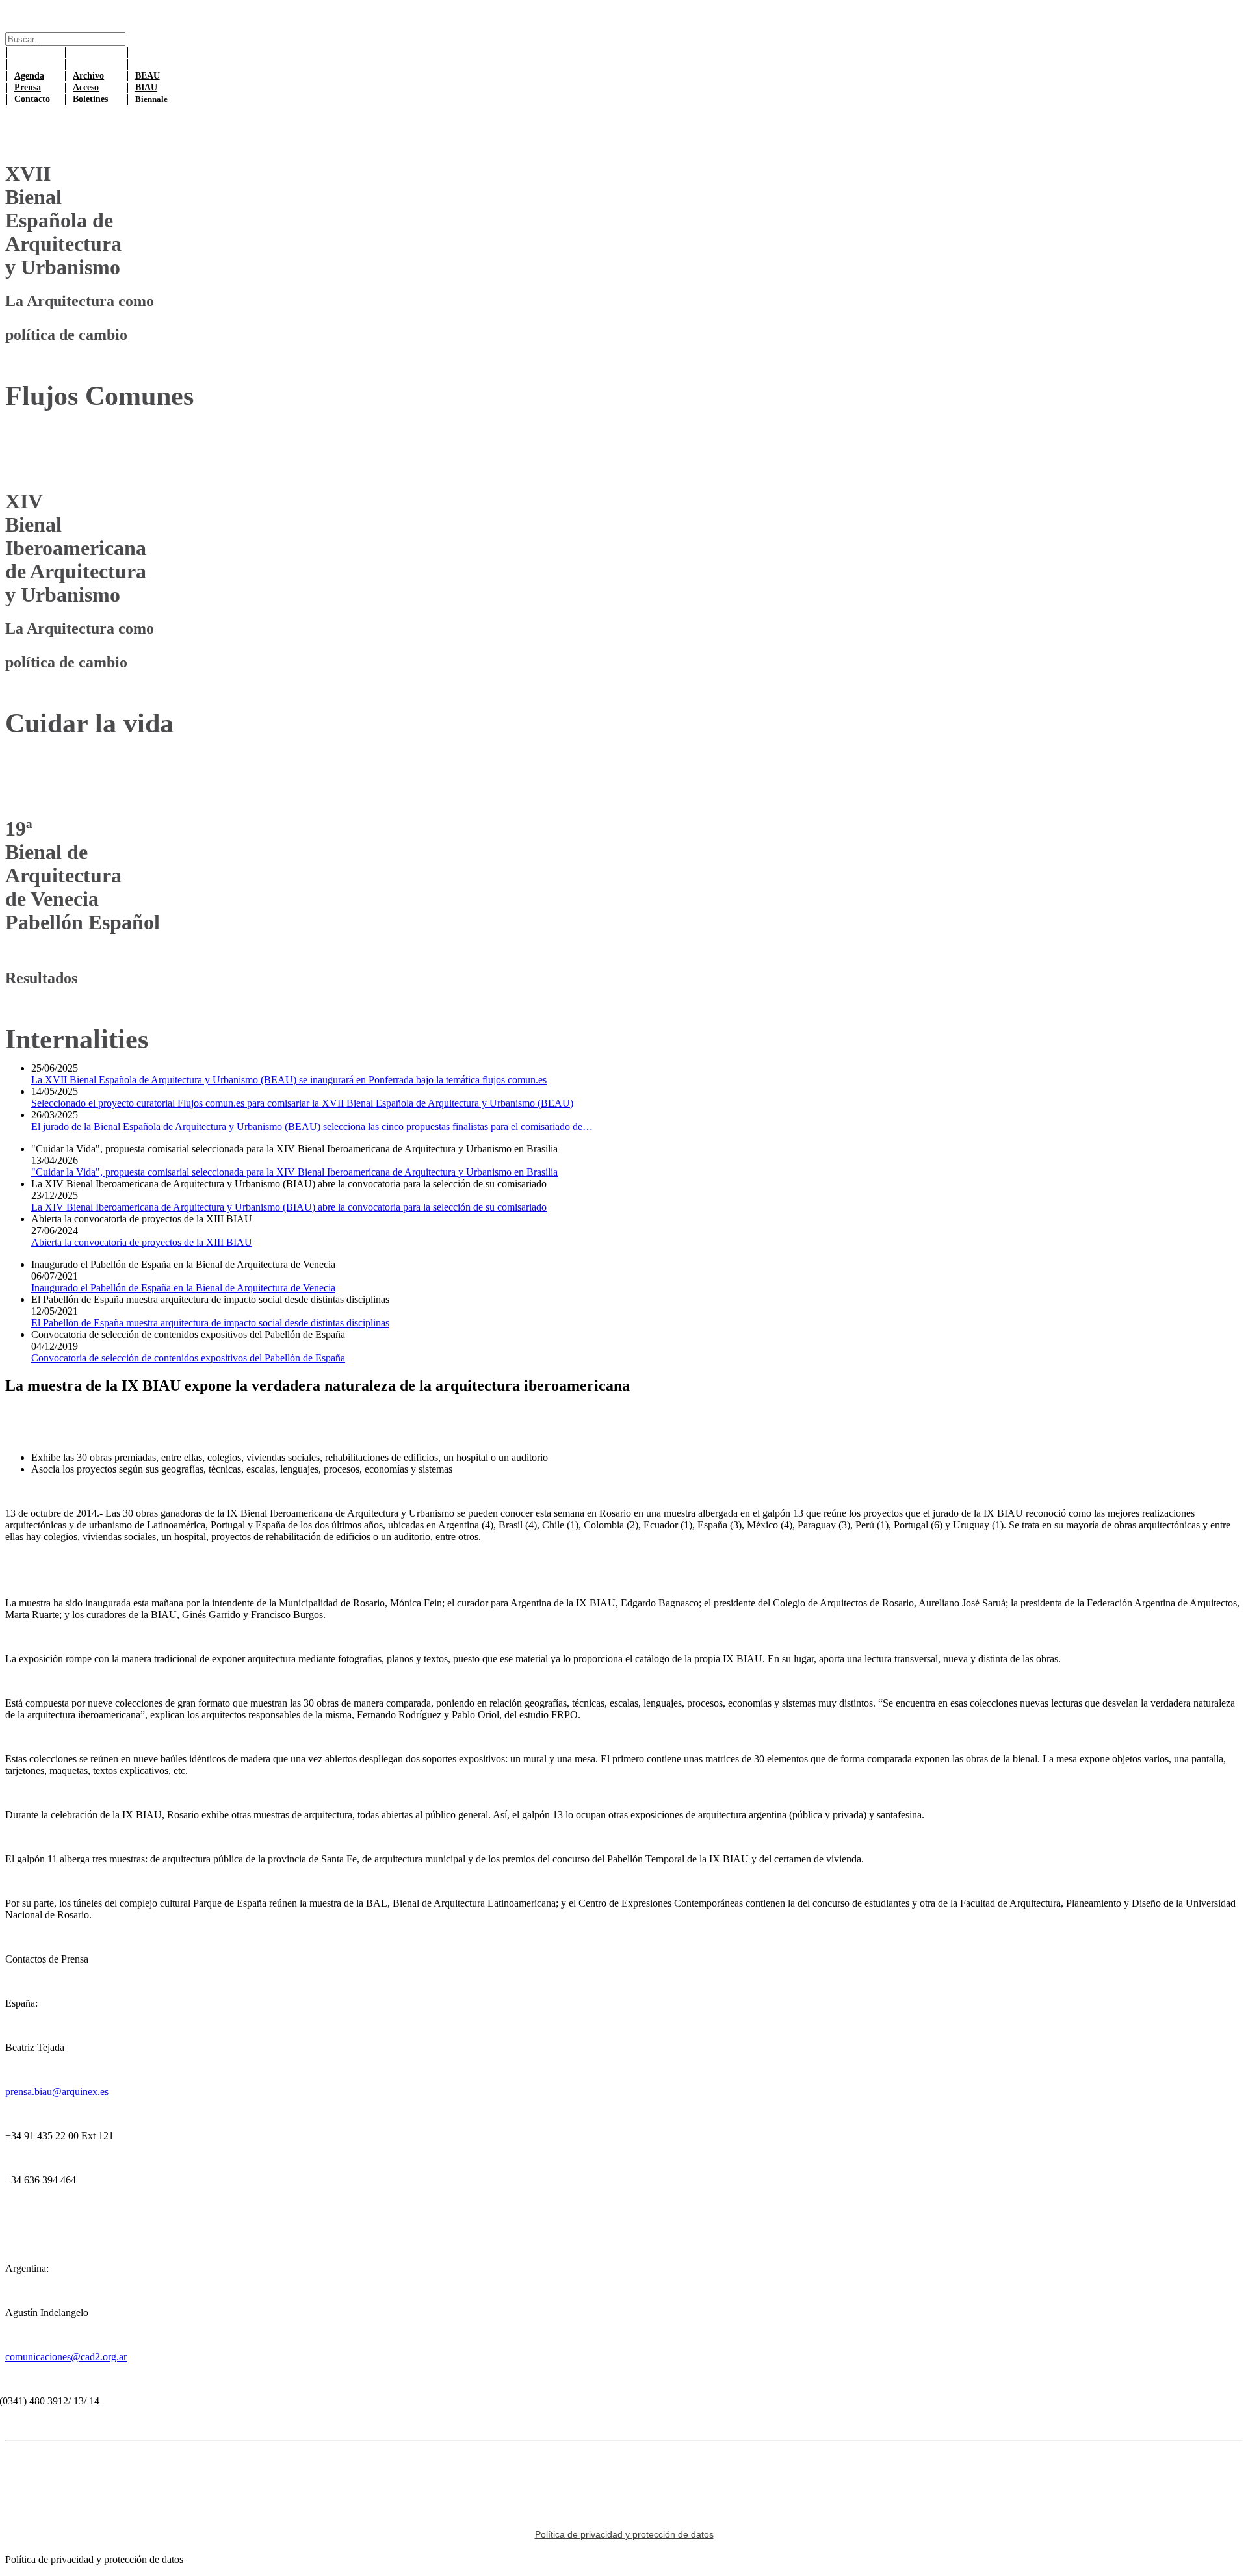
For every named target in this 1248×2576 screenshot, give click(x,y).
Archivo (88, 76)
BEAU (148, 76)
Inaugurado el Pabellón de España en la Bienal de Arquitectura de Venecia (183, 1288)
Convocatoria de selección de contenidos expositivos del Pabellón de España (188, 1358)
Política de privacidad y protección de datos (624, 2534)
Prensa (28, 87)
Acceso (86, 87)
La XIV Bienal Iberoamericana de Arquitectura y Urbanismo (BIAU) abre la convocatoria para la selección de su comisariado (289, 1207)
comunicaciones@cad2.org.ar (66, 2357)
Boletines (90, 99)
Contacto (32, 99)
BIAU (146, 87)
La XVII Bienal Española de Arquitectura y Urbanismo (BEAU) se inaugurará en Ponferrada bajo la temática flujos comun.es (289, 1080)
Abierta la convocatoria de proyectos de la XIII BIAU (142, 1242)
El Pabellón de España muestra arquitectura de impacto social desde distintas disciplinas (210, 1323)
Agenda (29, 76)
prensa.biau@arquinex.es (57, 2092)
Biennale (151, 99)
